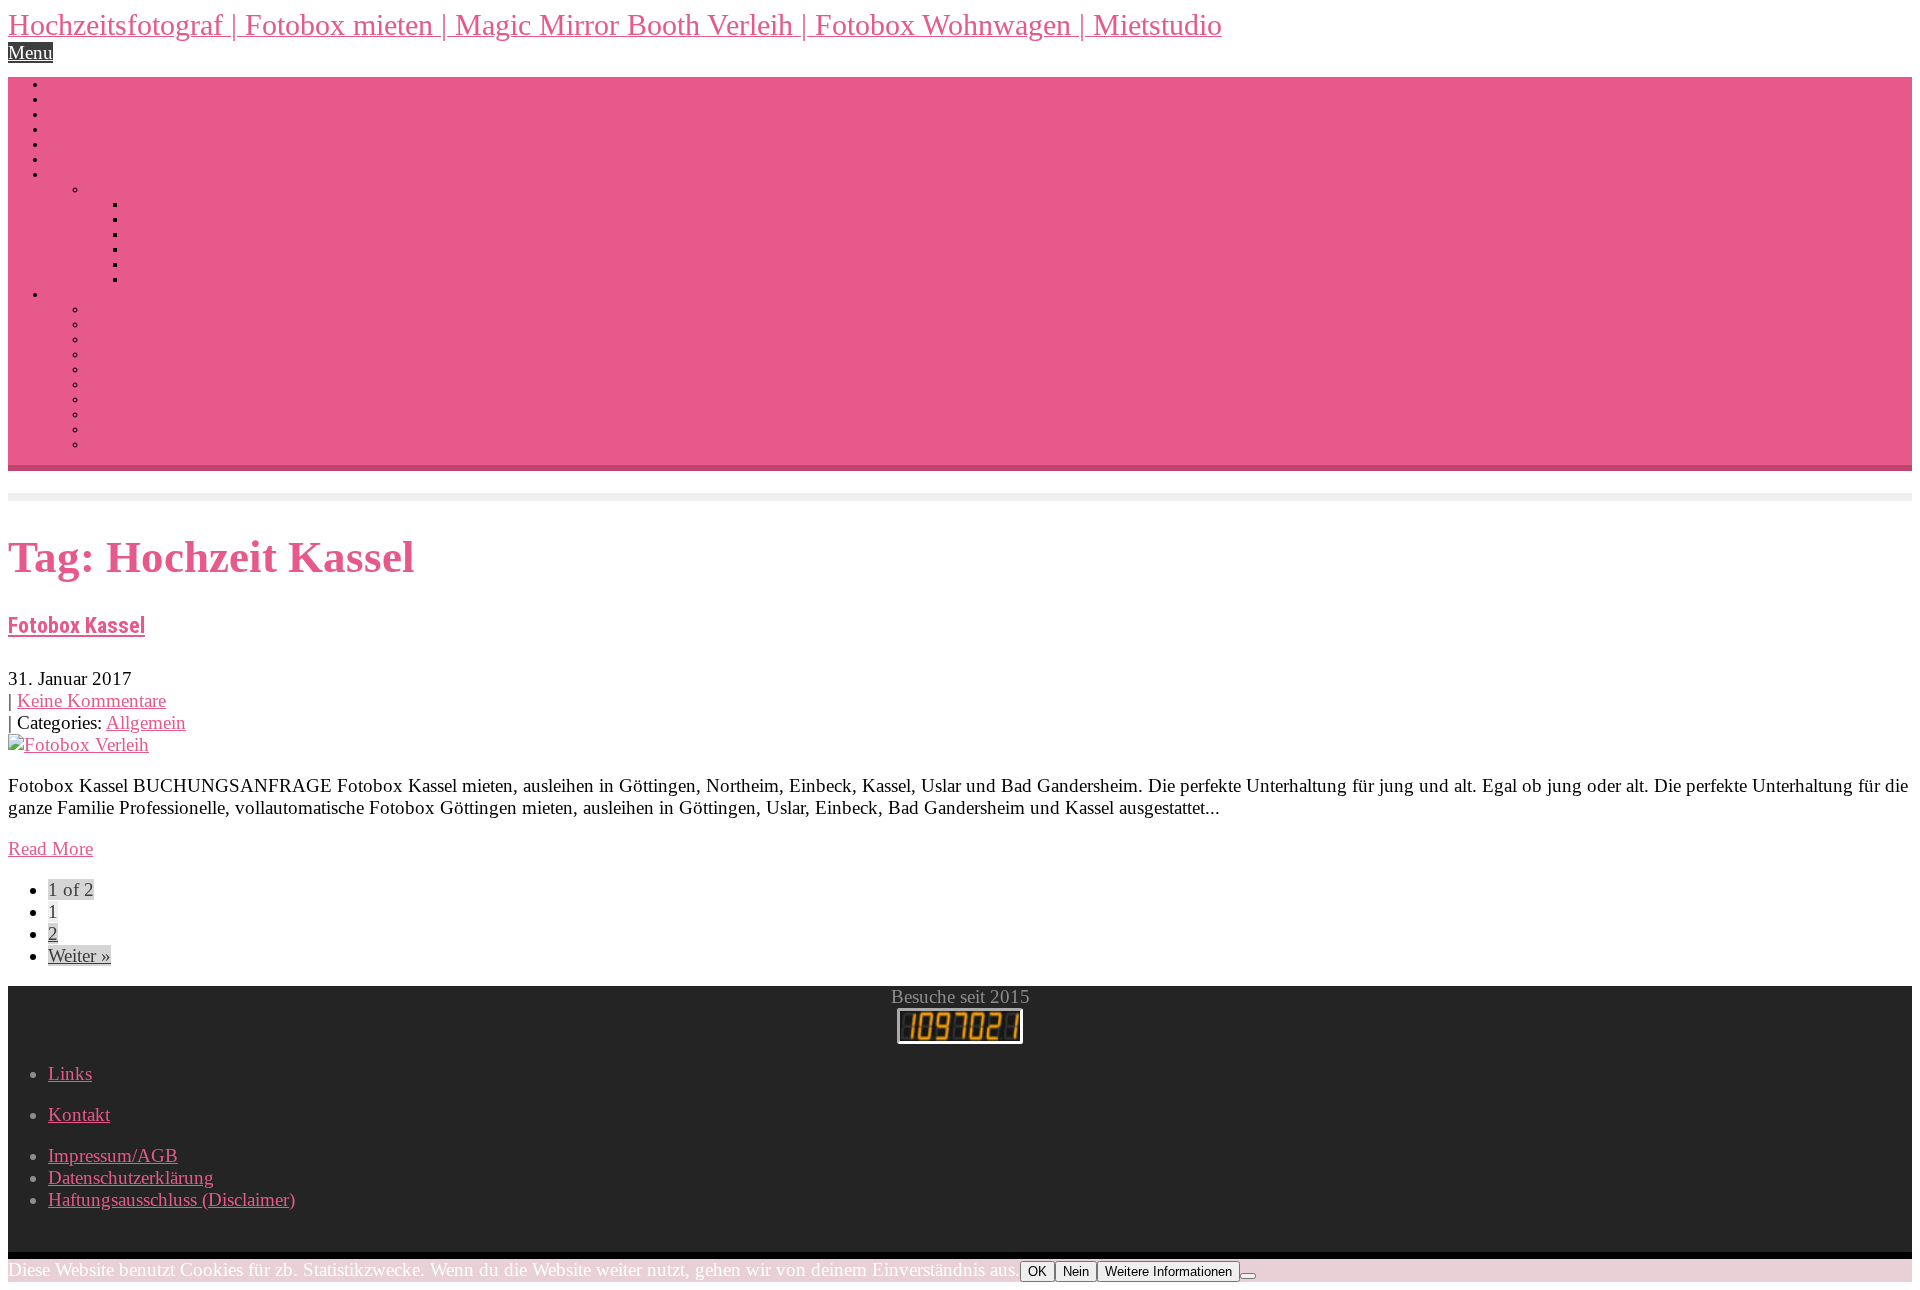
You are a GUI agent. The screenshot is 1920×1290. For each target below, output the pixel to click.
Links (103, 414)
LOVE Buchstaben (99, 129)
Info (59, 294)
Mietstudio (119, 324)
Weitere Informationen (1168, 1271)
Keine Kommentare (91, 700)
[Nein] (1248, 1276)
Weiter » (79, 955)
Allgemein (146, 722)
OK (1037, 1271)
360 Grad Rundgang (105, 144)
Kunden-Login (128, 429)
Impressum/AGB (113, 1155)
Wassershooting (96, 159)
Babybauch (160, 234)
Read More (50, 848)
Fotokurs (114, 309)
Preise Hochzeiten (140, 369)
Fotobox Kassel (76, 625)
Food (143, 279)
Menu (30, 52)
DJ (56, 114)
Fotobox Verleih (173, 219)
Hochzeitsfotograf (102, 84)
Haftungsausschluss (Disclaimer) (171, 1199)
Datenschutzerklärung (131, 1177)
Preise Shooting (134, 399)
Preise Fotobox (131, 384)
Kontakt (110, 444)
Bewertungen (126, 339)
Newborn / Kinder (178, 249)
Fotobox (72, 99)
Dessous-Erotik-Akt (104, 174)
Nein (1076, 1271)
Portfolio (113, 189)
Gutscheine (120, 354)
